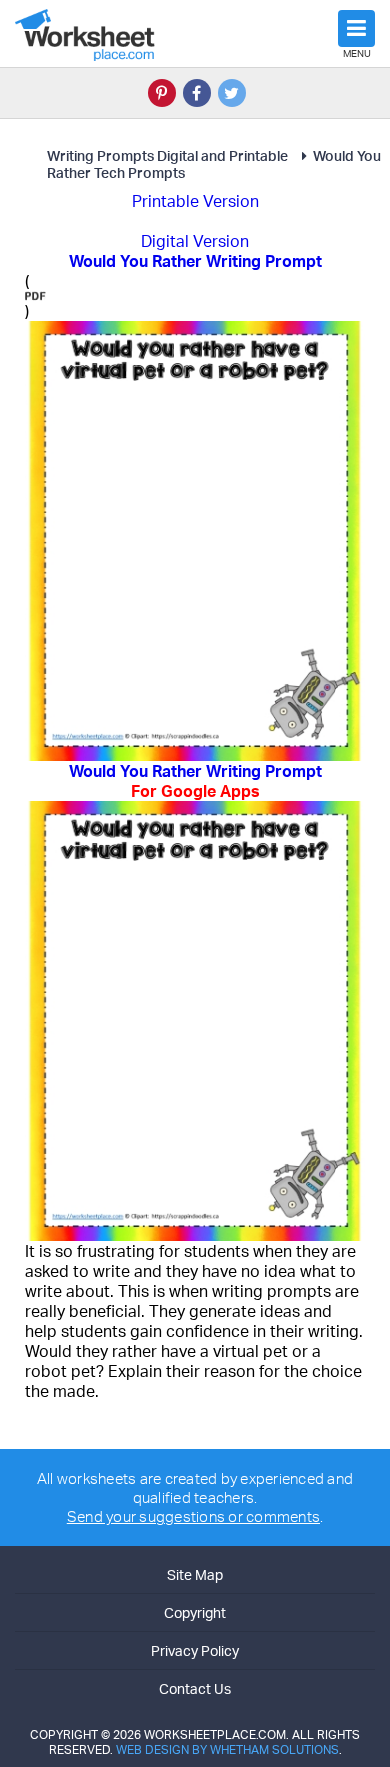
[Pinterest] (162, 93)
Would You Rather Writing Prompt (195, 781)
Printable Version (195, 201)
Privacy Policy (195, 1650)
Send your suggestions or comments (193, 1516)
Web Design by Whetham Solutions (227, 1749)
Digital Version (195, 241)
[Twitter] (232, 93)
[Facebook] (197, 93)
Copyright (195, 1612)
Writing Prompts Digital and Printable (167, 155)
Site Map (195, 1574)
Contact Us (195, 1688)
